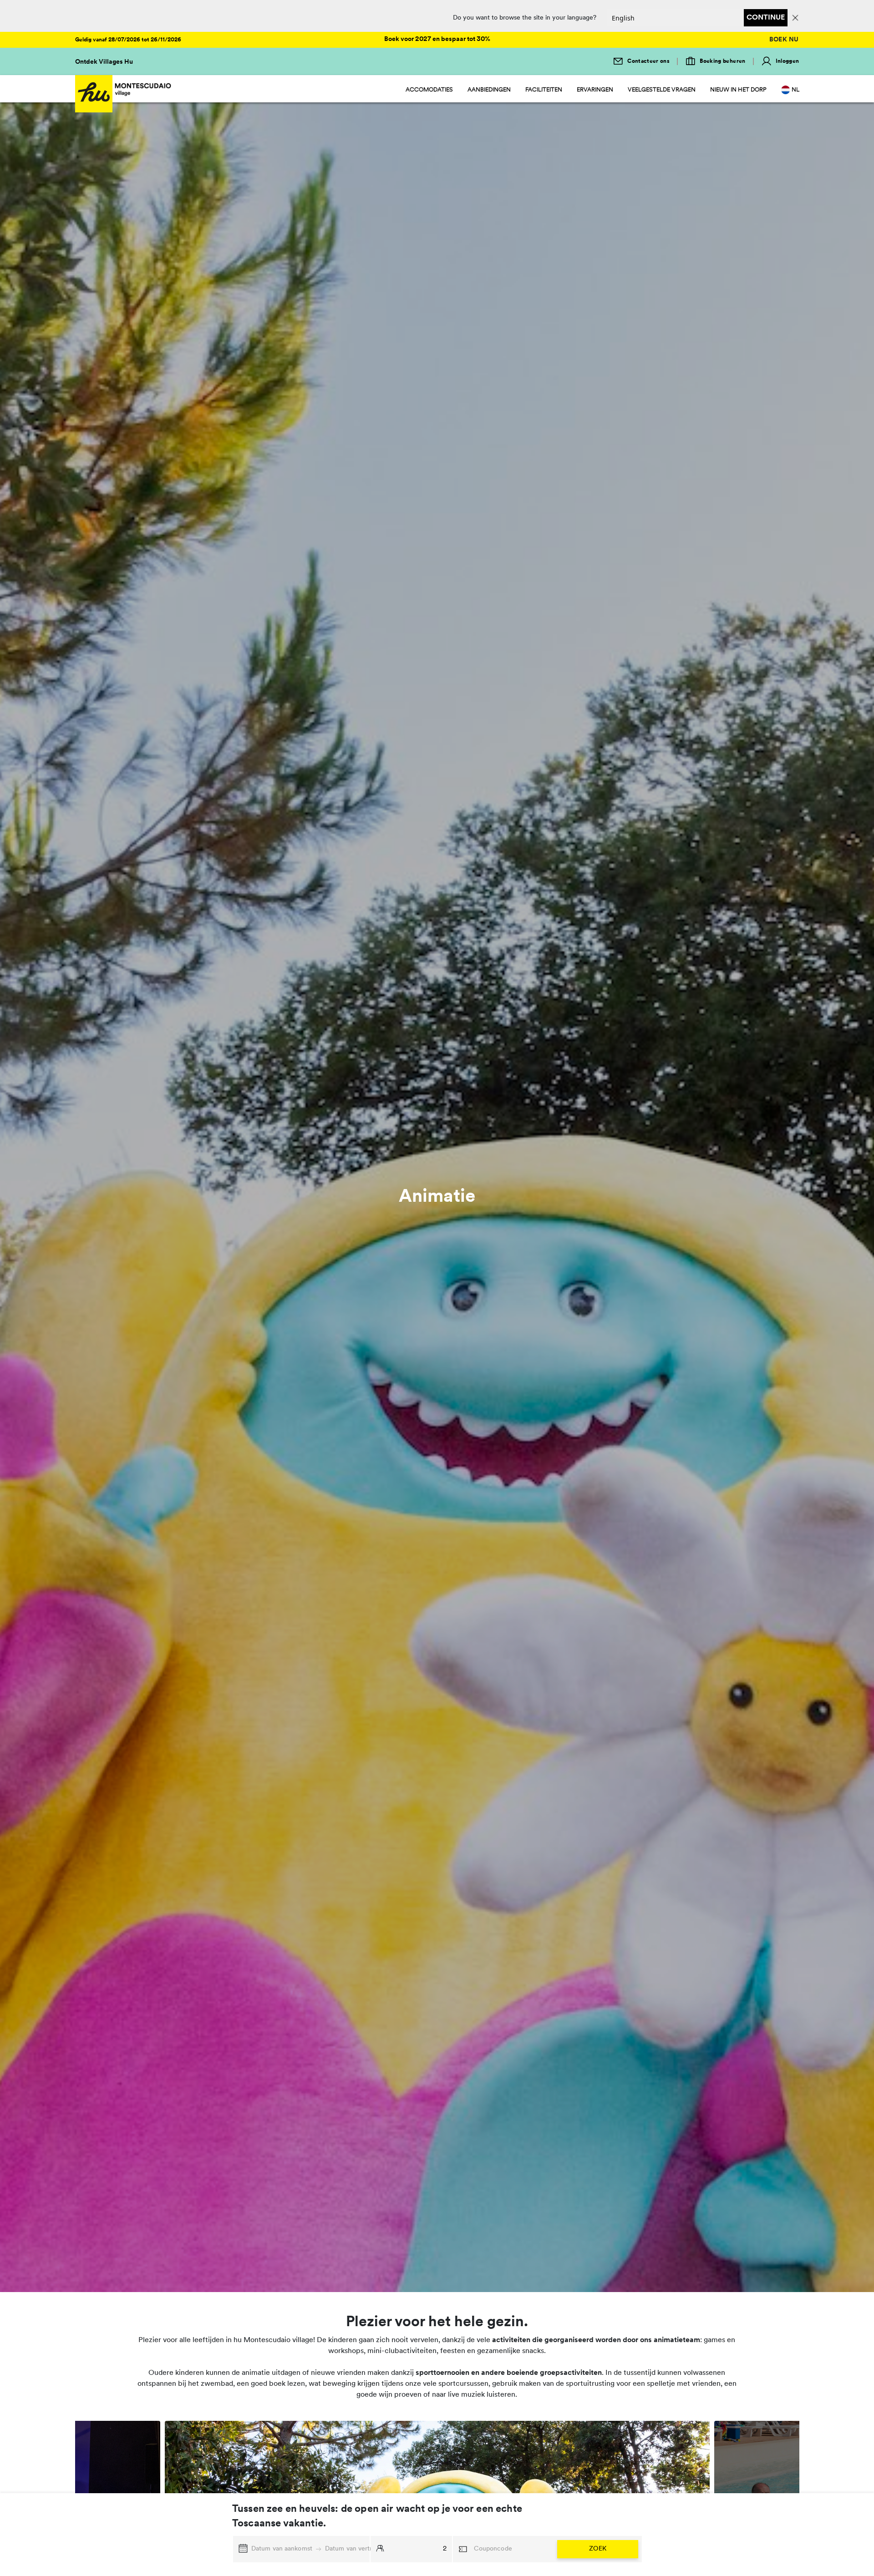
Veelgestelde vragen (662, 90)
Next (806, 2485)
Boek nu (784, 40)
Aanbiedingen (489, 90)
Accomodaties (429, 90)
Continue (766, 18)
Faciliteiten (544, 90)
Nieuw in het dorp (738, 90)
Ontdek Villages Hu (104, 62)
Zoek (598, 2549)
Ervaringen (595, 90)
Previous (69, 2485)
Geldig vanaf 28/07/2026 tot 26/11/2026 (128, 40)
